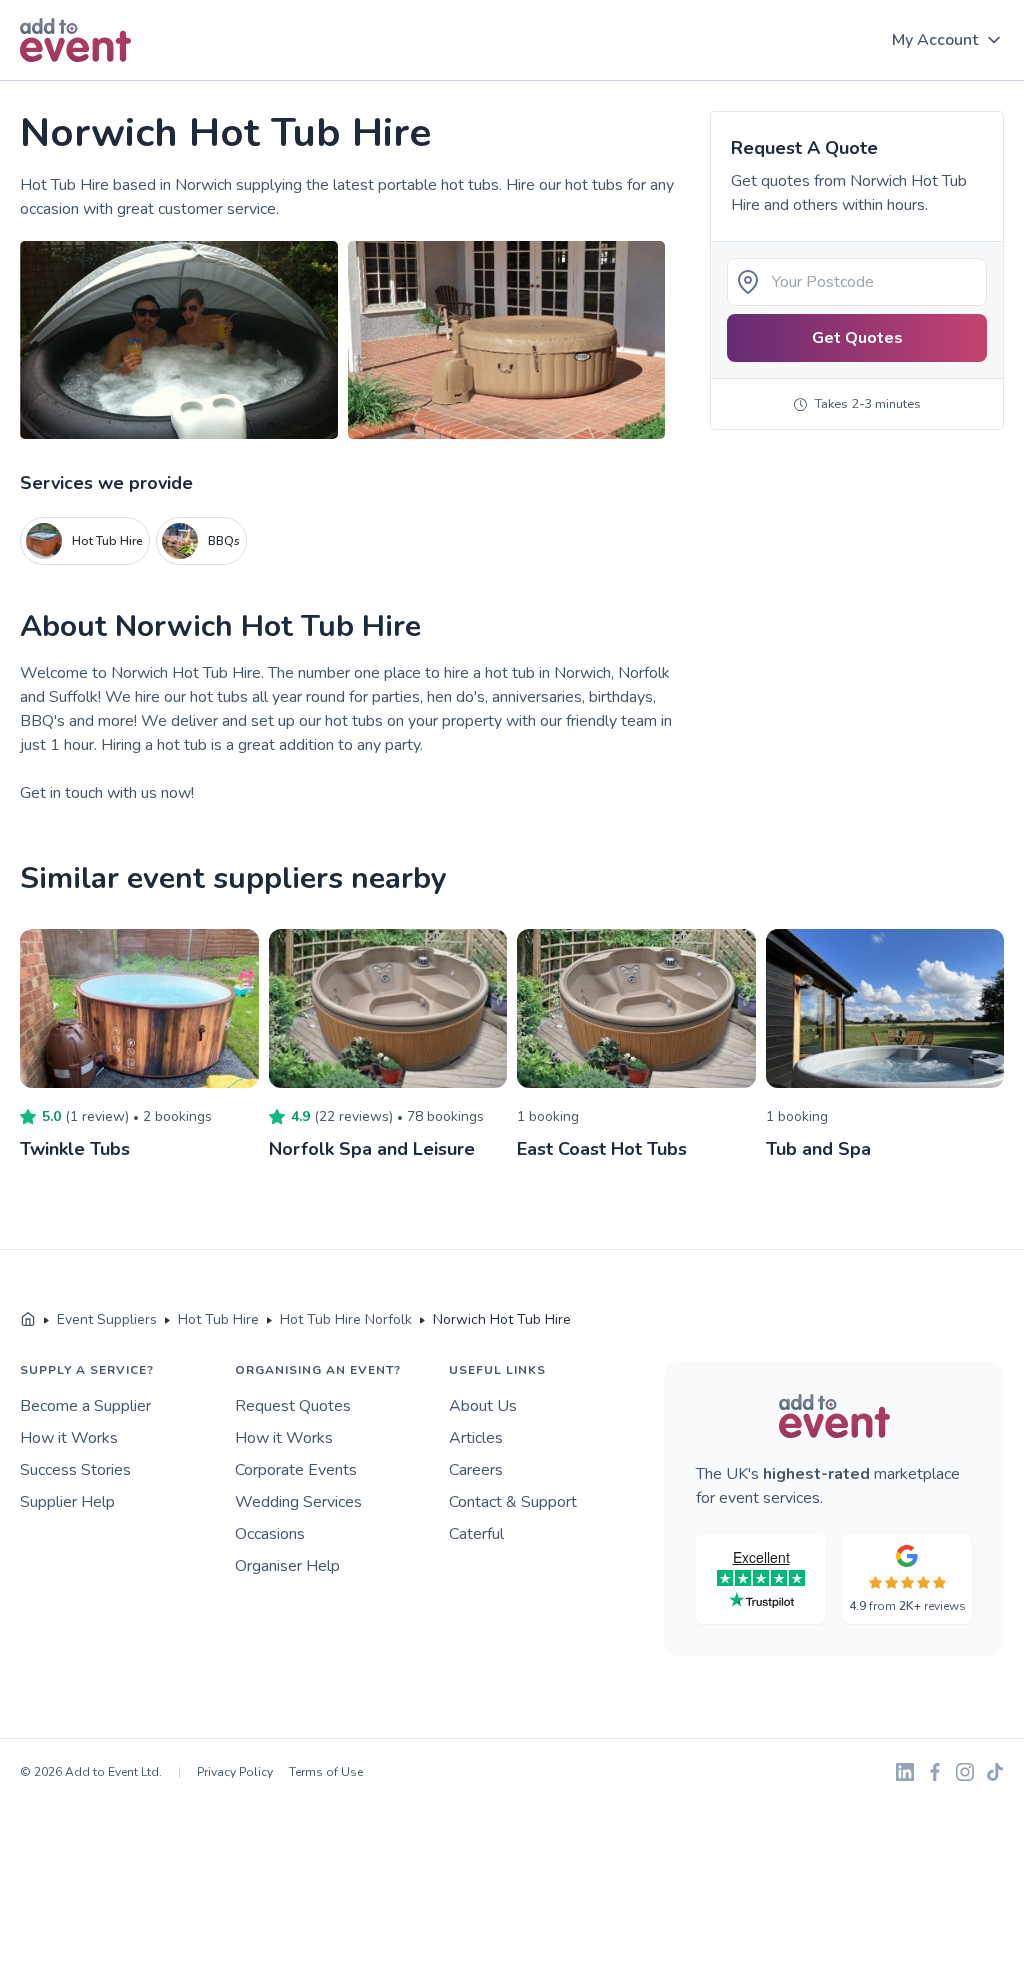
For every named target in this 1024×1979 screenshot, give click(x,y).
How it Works (69, 1438)
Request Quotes (293, 1406)
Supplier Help (67, 1502)
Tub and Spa (818, 1149)
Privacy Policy (235, 1772)
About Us (483, 1406)
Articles (476, 1438)
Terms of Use (326, 1772)
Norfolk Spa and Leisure (372, 1149)
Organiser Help (287, 1566)
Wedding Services (298, 1502)
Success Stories (75, 1470)
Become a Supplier (85, 1406)
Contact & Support (513, 1502)
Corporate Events (296, 1470)
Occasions (270, 1534)
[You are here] (28, 1320)
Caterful (476, 1534)
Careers (476, 1470)
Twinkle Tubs (75, 1149)
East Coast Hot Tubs (602, 1149)
